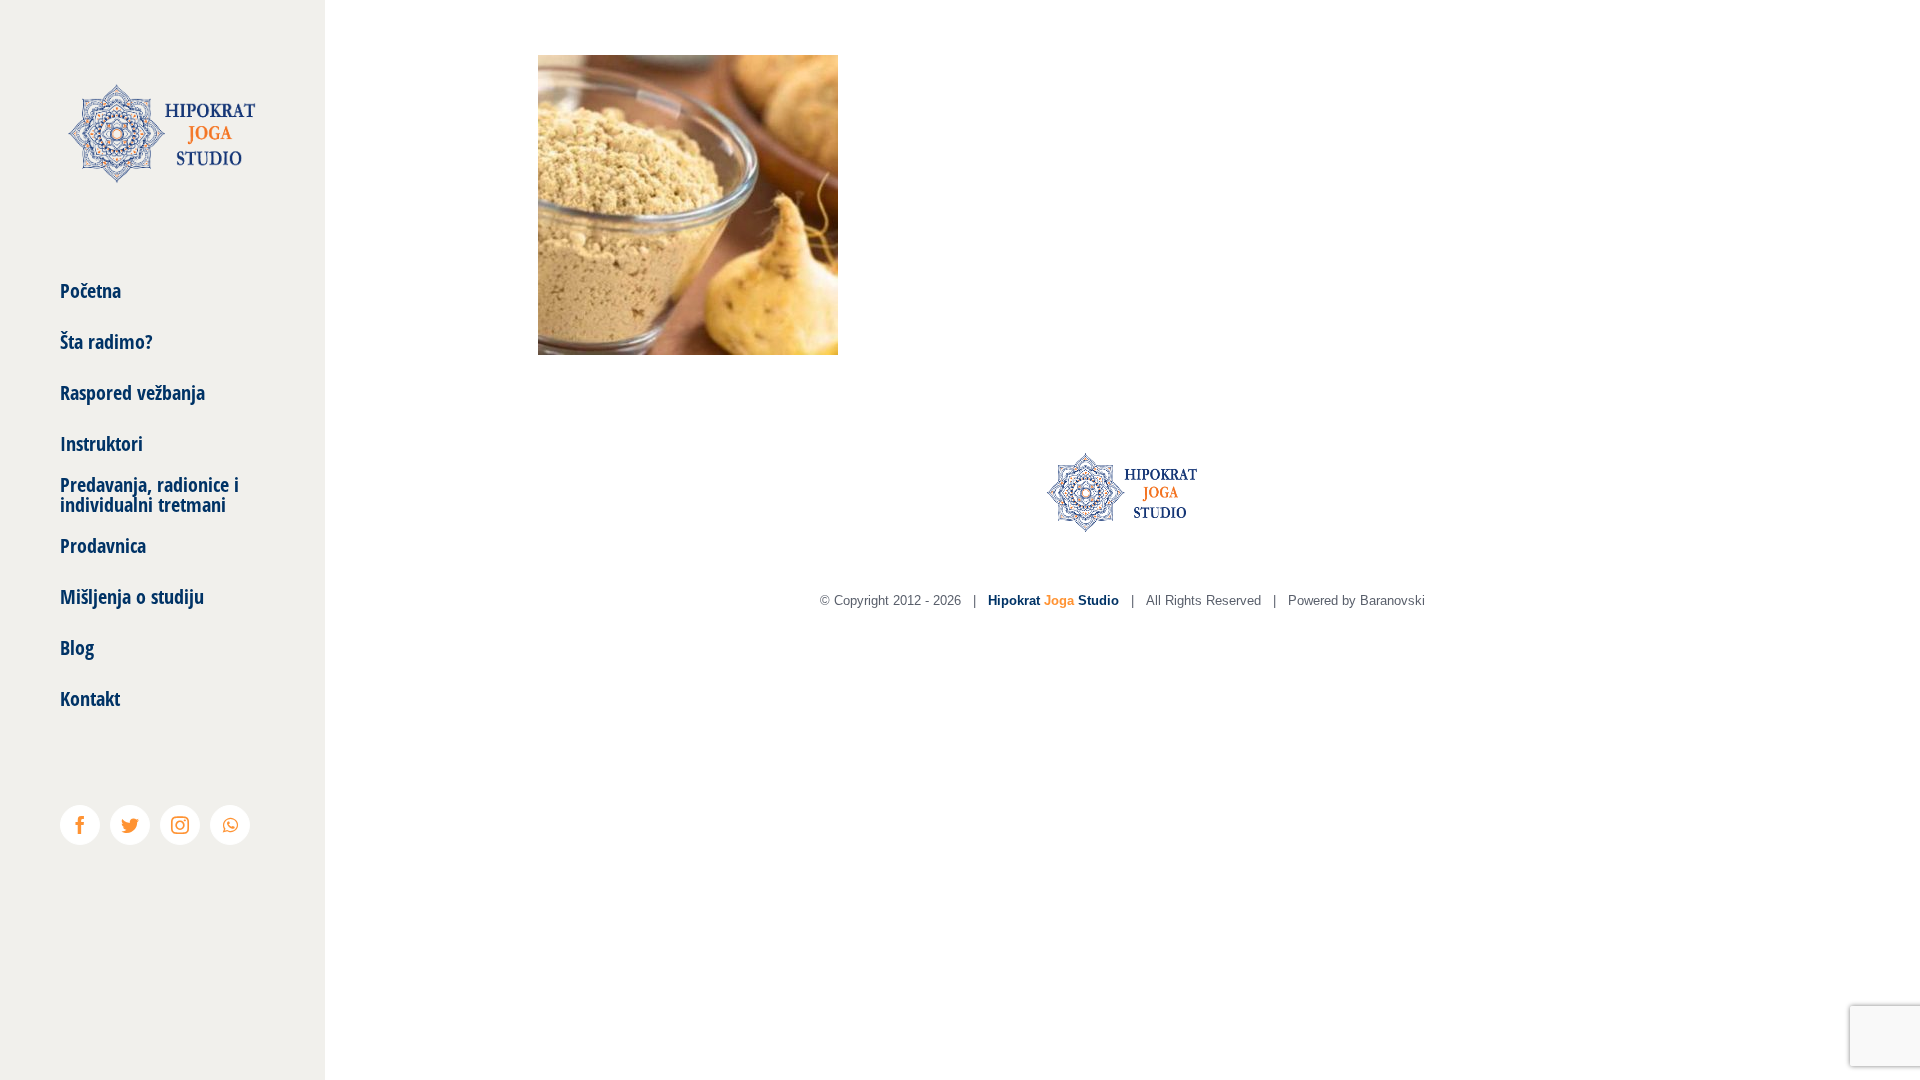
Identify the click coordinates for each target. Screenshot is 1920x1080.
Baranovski (1392, 600)
